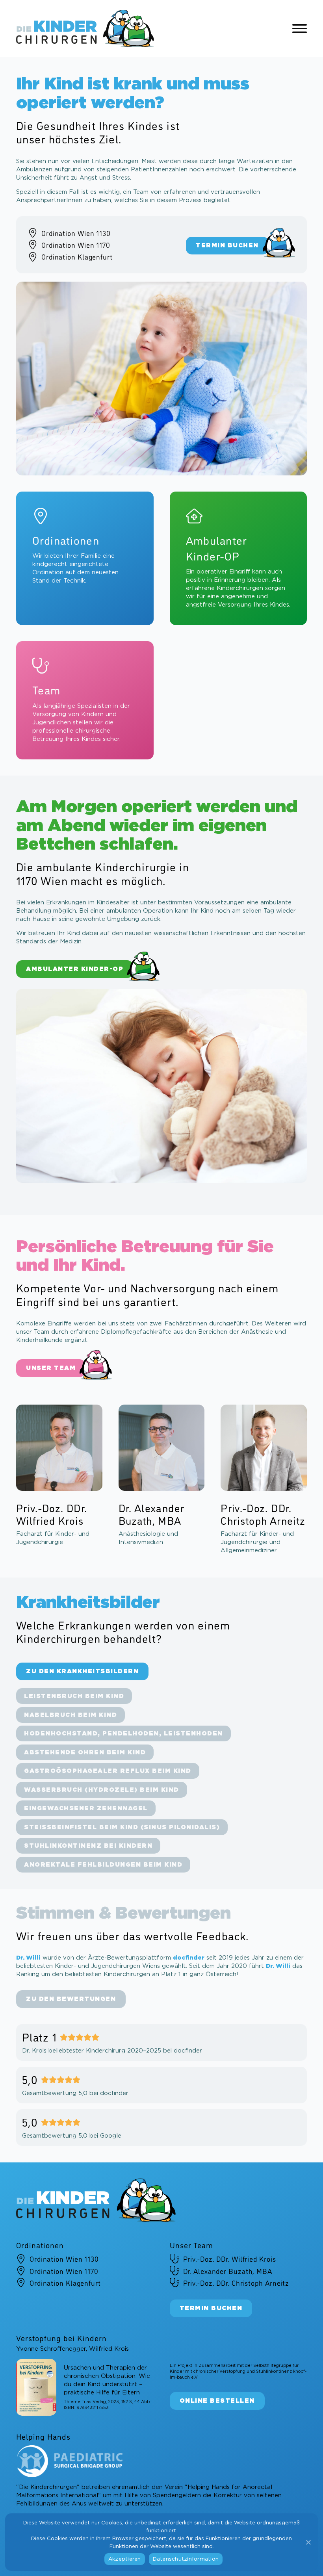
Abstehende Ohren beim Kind (85, 1752)
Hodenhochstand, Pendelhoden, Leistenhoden (123, 1734)
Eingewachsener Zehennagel (86, 1809)
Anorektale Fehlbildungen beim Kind (103, 1864)
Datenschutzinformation (186, 2559)
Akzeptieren (125, 2559)
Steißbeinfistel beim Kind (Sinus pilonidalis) (122, 1827)
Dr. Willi (28, 1958)
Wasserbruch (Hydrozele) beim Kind (102, 1790)
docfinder (189, 1958)
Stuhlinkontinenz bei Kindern (88, 1846)
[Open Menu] (300, 29)
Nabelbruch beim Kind (71, 1715)
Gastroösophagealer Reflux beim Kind (108, 1771)
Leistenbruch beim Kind (74, 1696)
